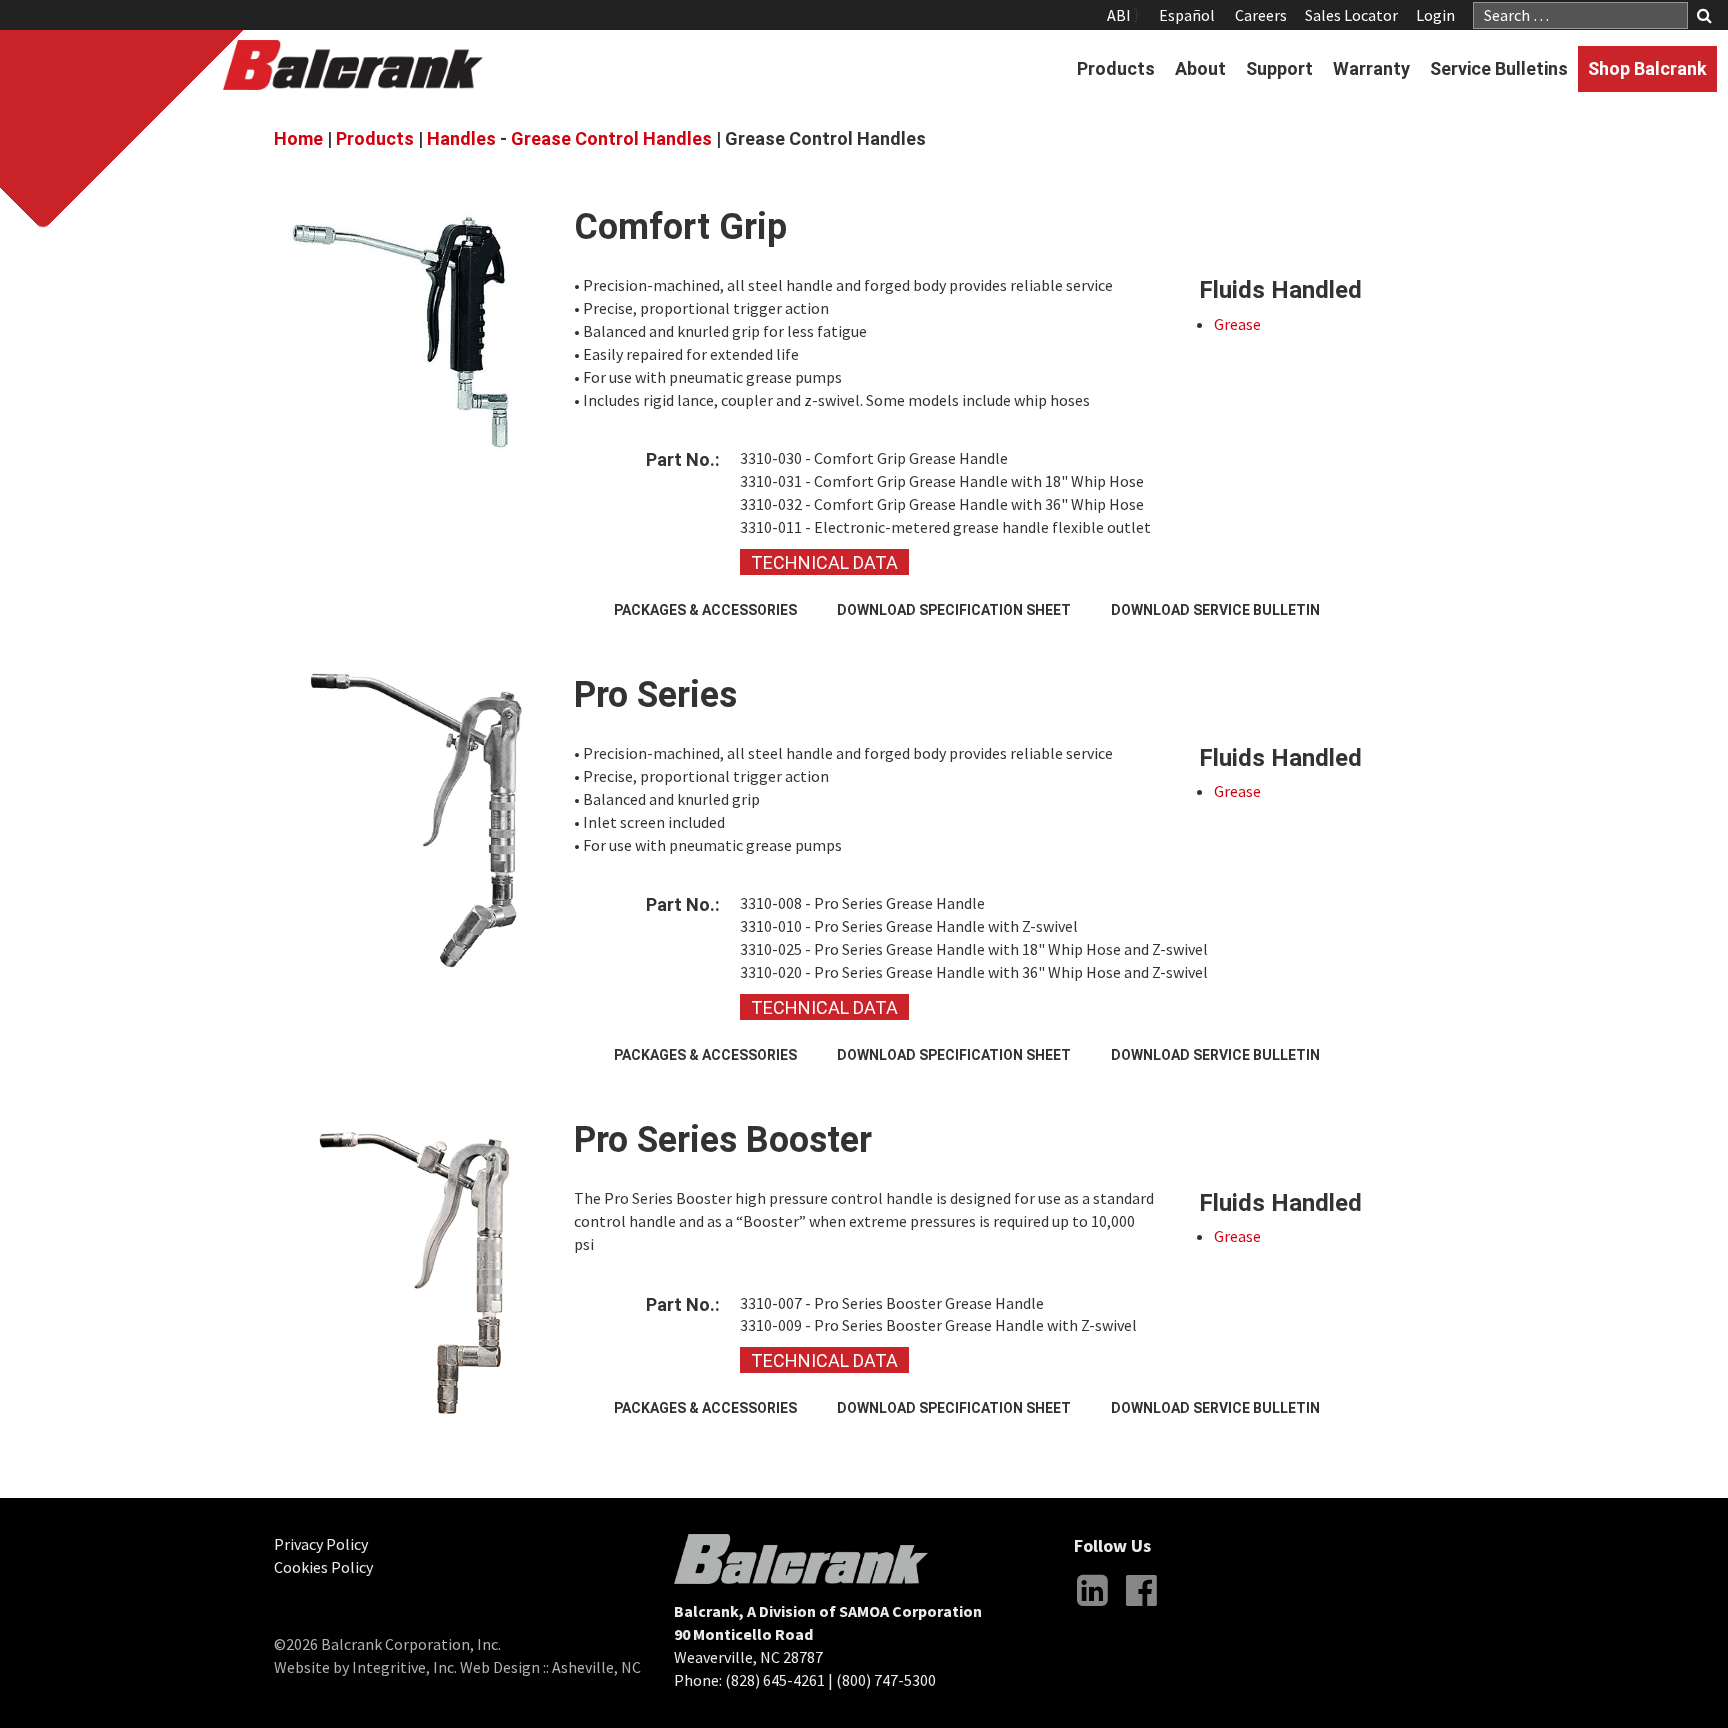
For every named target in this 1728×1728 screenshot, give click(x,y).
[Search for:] (1580, 15)
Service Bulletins (1499, 68)
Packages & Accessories (705, 610)
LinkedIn (1092, 1606)
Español (1187, 15)
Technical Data (824, 562)
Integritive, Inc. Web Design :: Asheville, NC (496, 1667)
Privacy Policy (321, 1544)
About (1200, 68)
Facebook (1141, 1606)
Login (1435, 15)
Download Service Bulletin (1215, 610)
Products (1116, 68)
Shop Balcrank (1647, 68)
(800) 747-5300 (886, 1680)
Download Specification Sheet (954, 610)
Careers (1261, 15)
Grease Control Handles (611, 138)
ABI (1119, 15)
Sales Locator (1351, 15)
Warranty (1371, 68)
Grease (1237, 324)
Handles (461, 138)
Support (1279, 68)
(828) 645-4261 (775, 1680)
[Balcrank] (353, 65)
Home (298, 138)
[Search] (1704, 16)
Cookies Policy (323, 1567)
